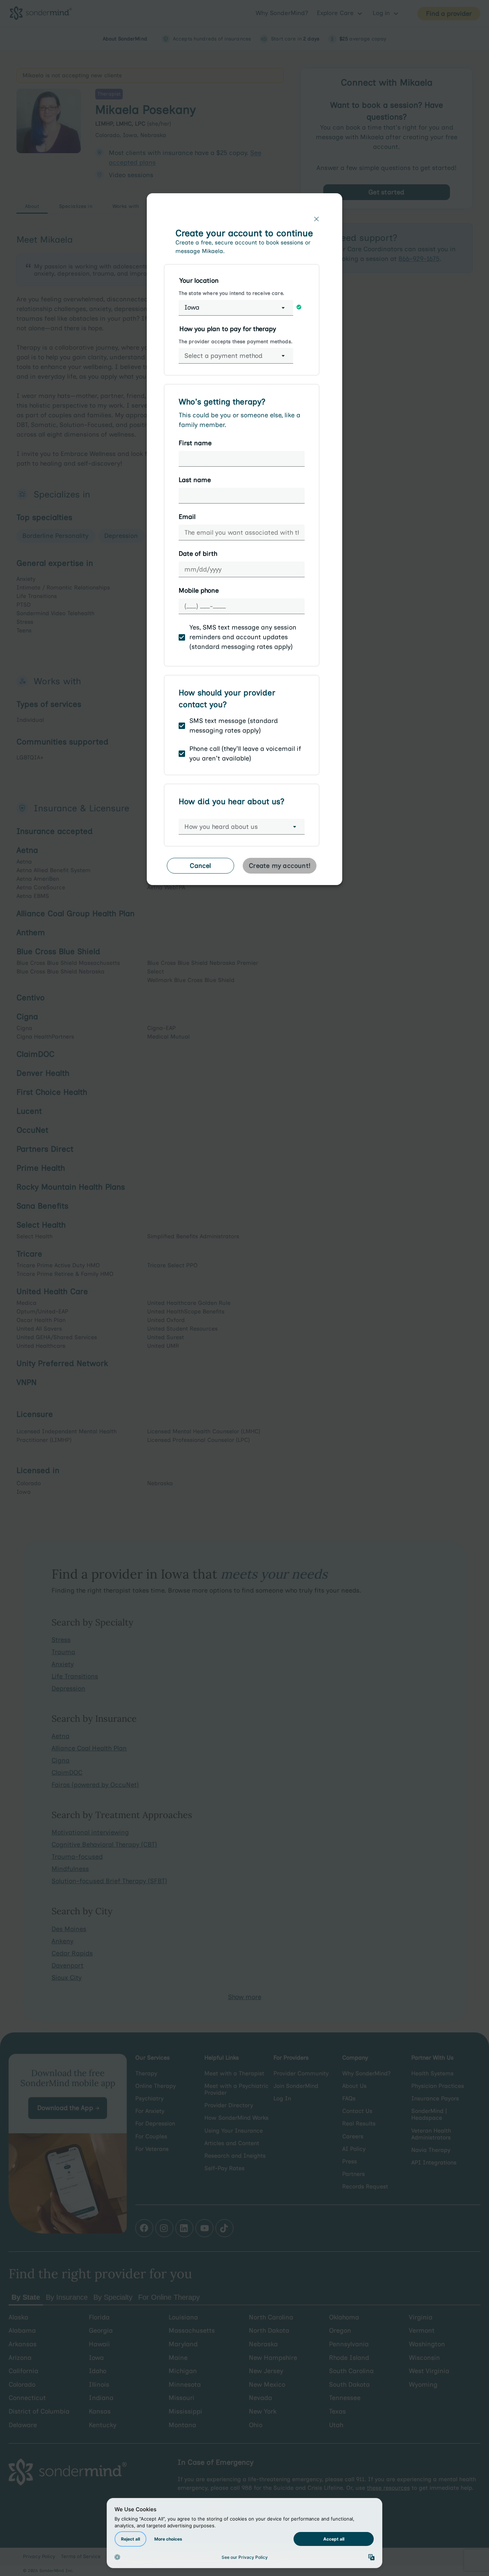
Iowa (192, 307)
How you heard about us (221, 827)
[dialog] (245, 542)
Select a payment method (223, 356)
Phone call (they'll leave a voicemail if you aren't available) (245, 754)
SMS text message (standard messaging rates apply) (234, 726)
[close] (316, 219)
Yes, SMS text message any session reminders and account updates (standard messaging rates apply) (243, 637)
